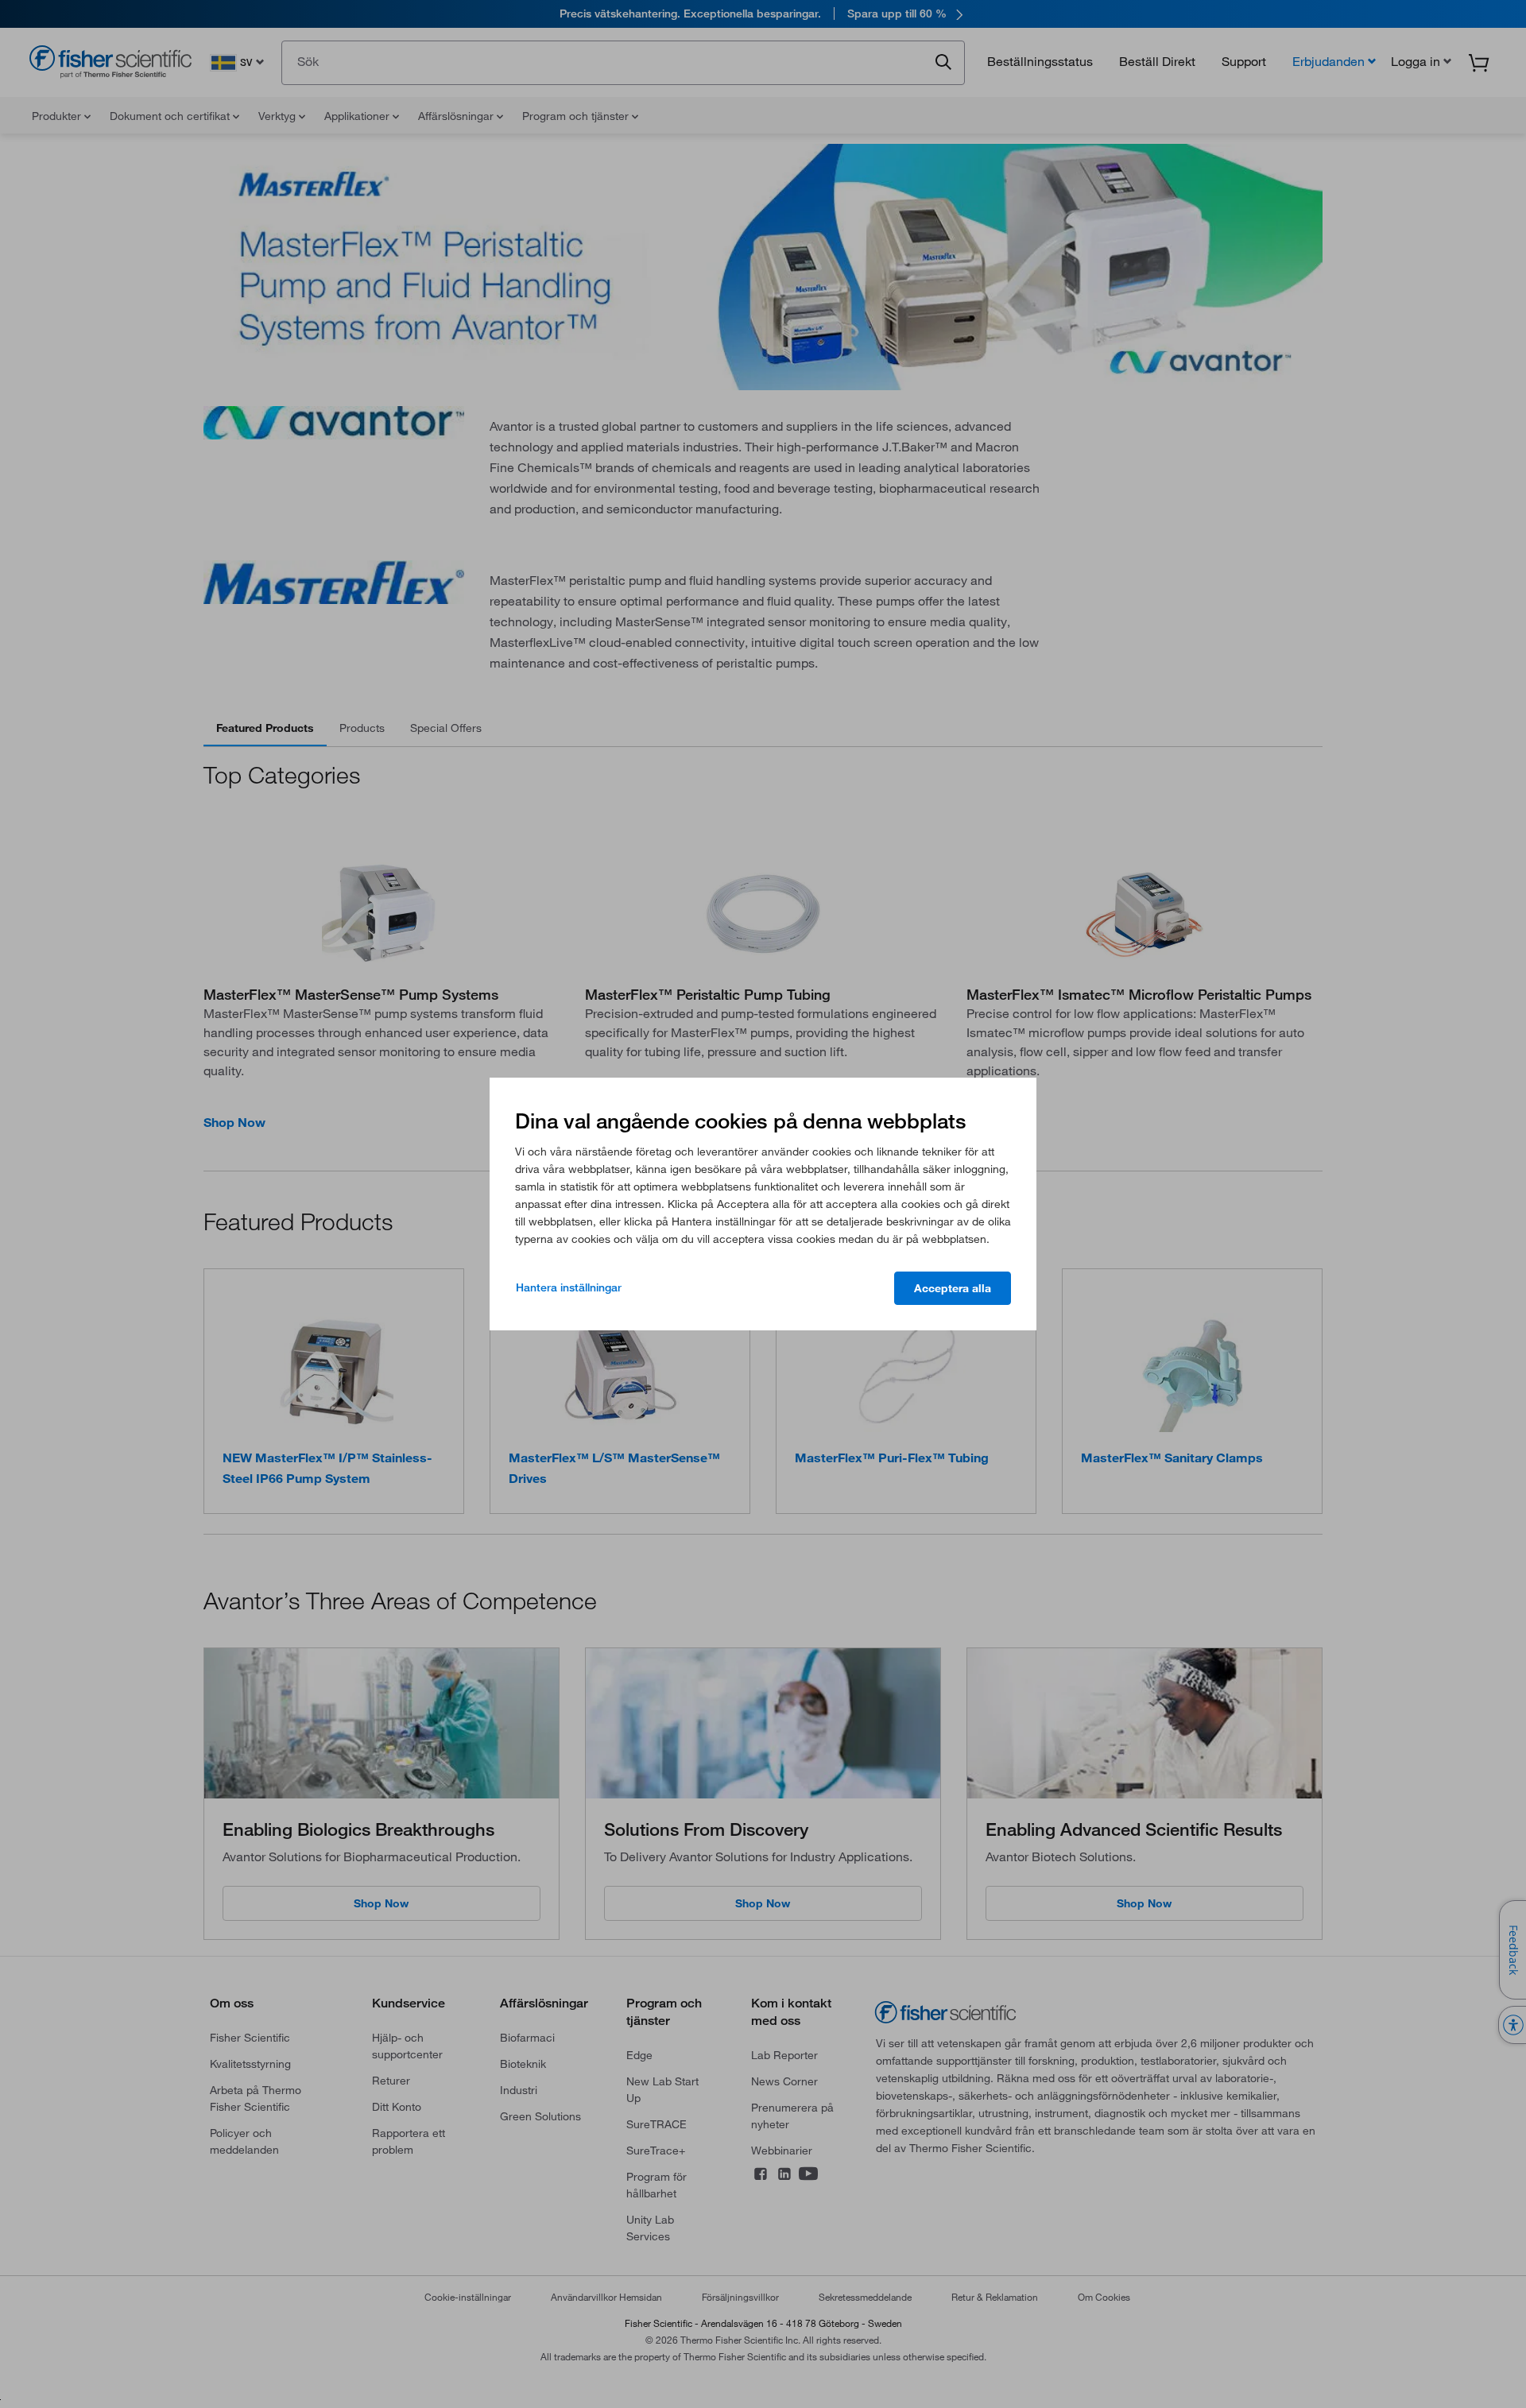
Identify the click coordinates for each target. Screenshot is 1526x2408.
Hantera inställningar (569, 1287)
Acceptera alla (953, 1288)
